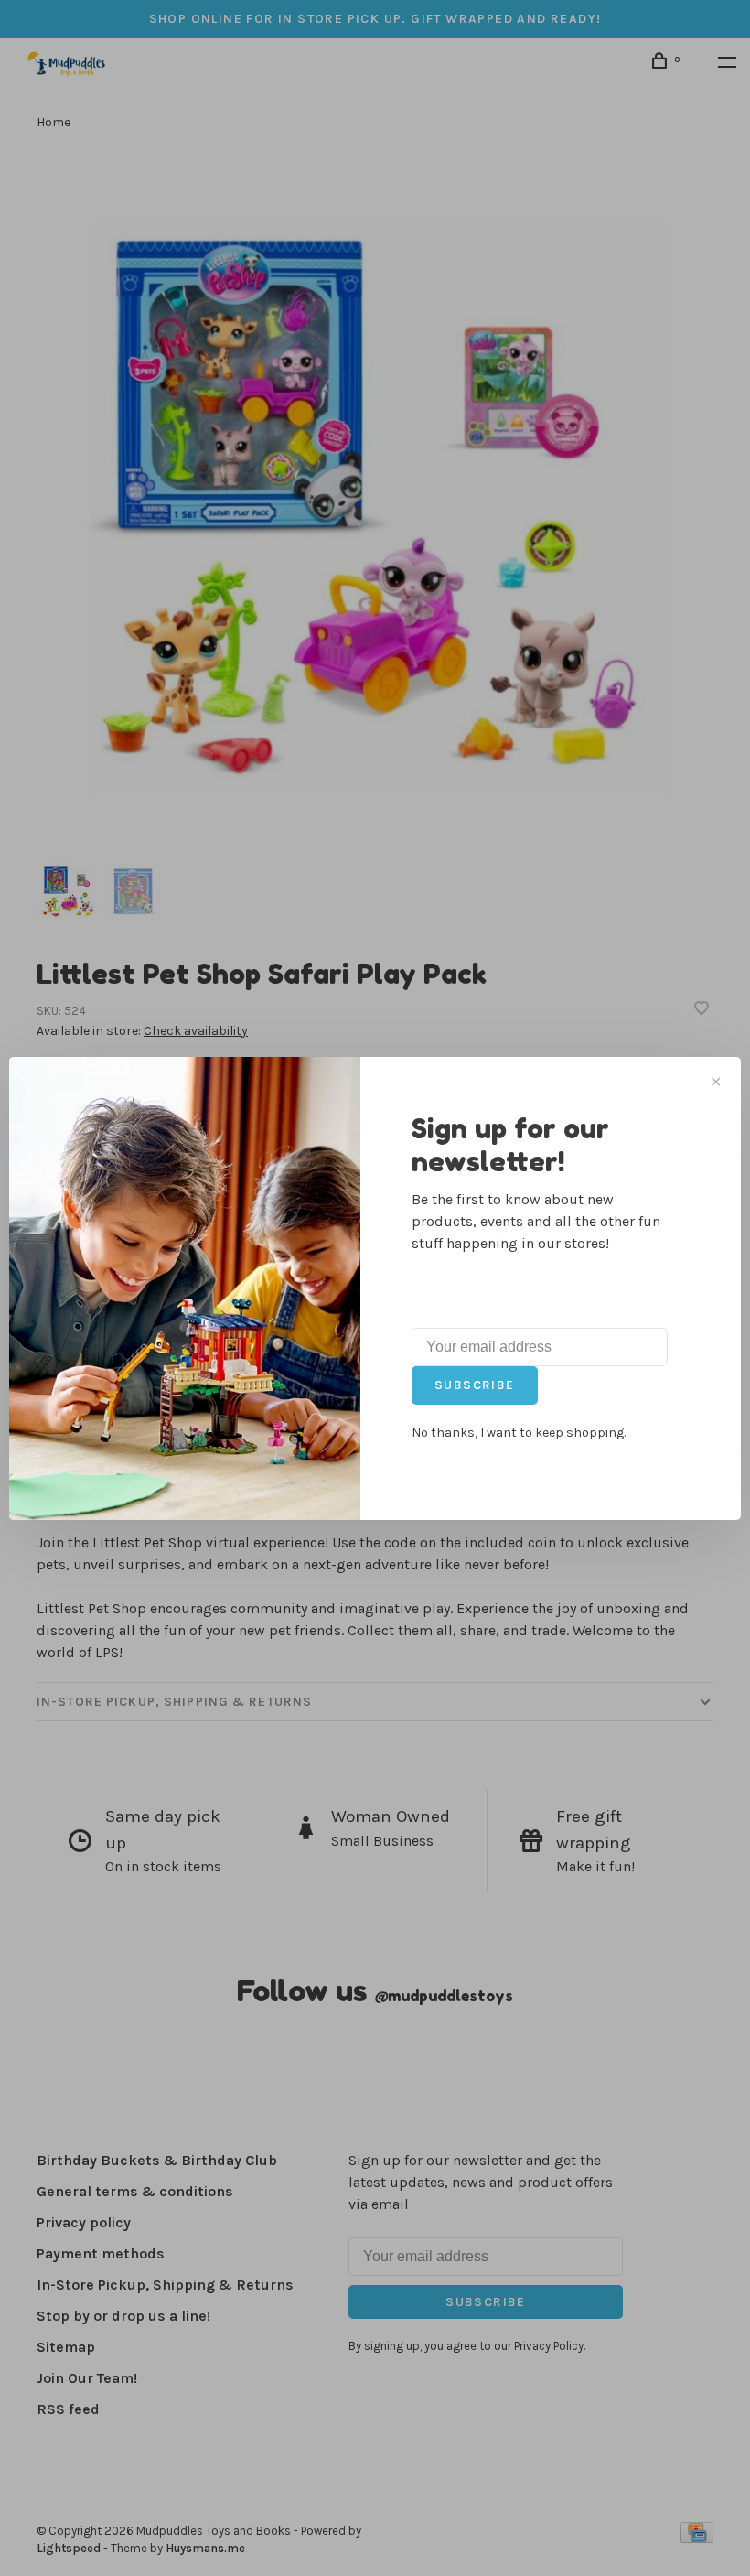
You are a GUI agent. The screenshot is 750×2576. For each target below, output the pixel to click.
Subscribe (475, 1385)
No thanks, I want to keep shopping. (519, 1433)
